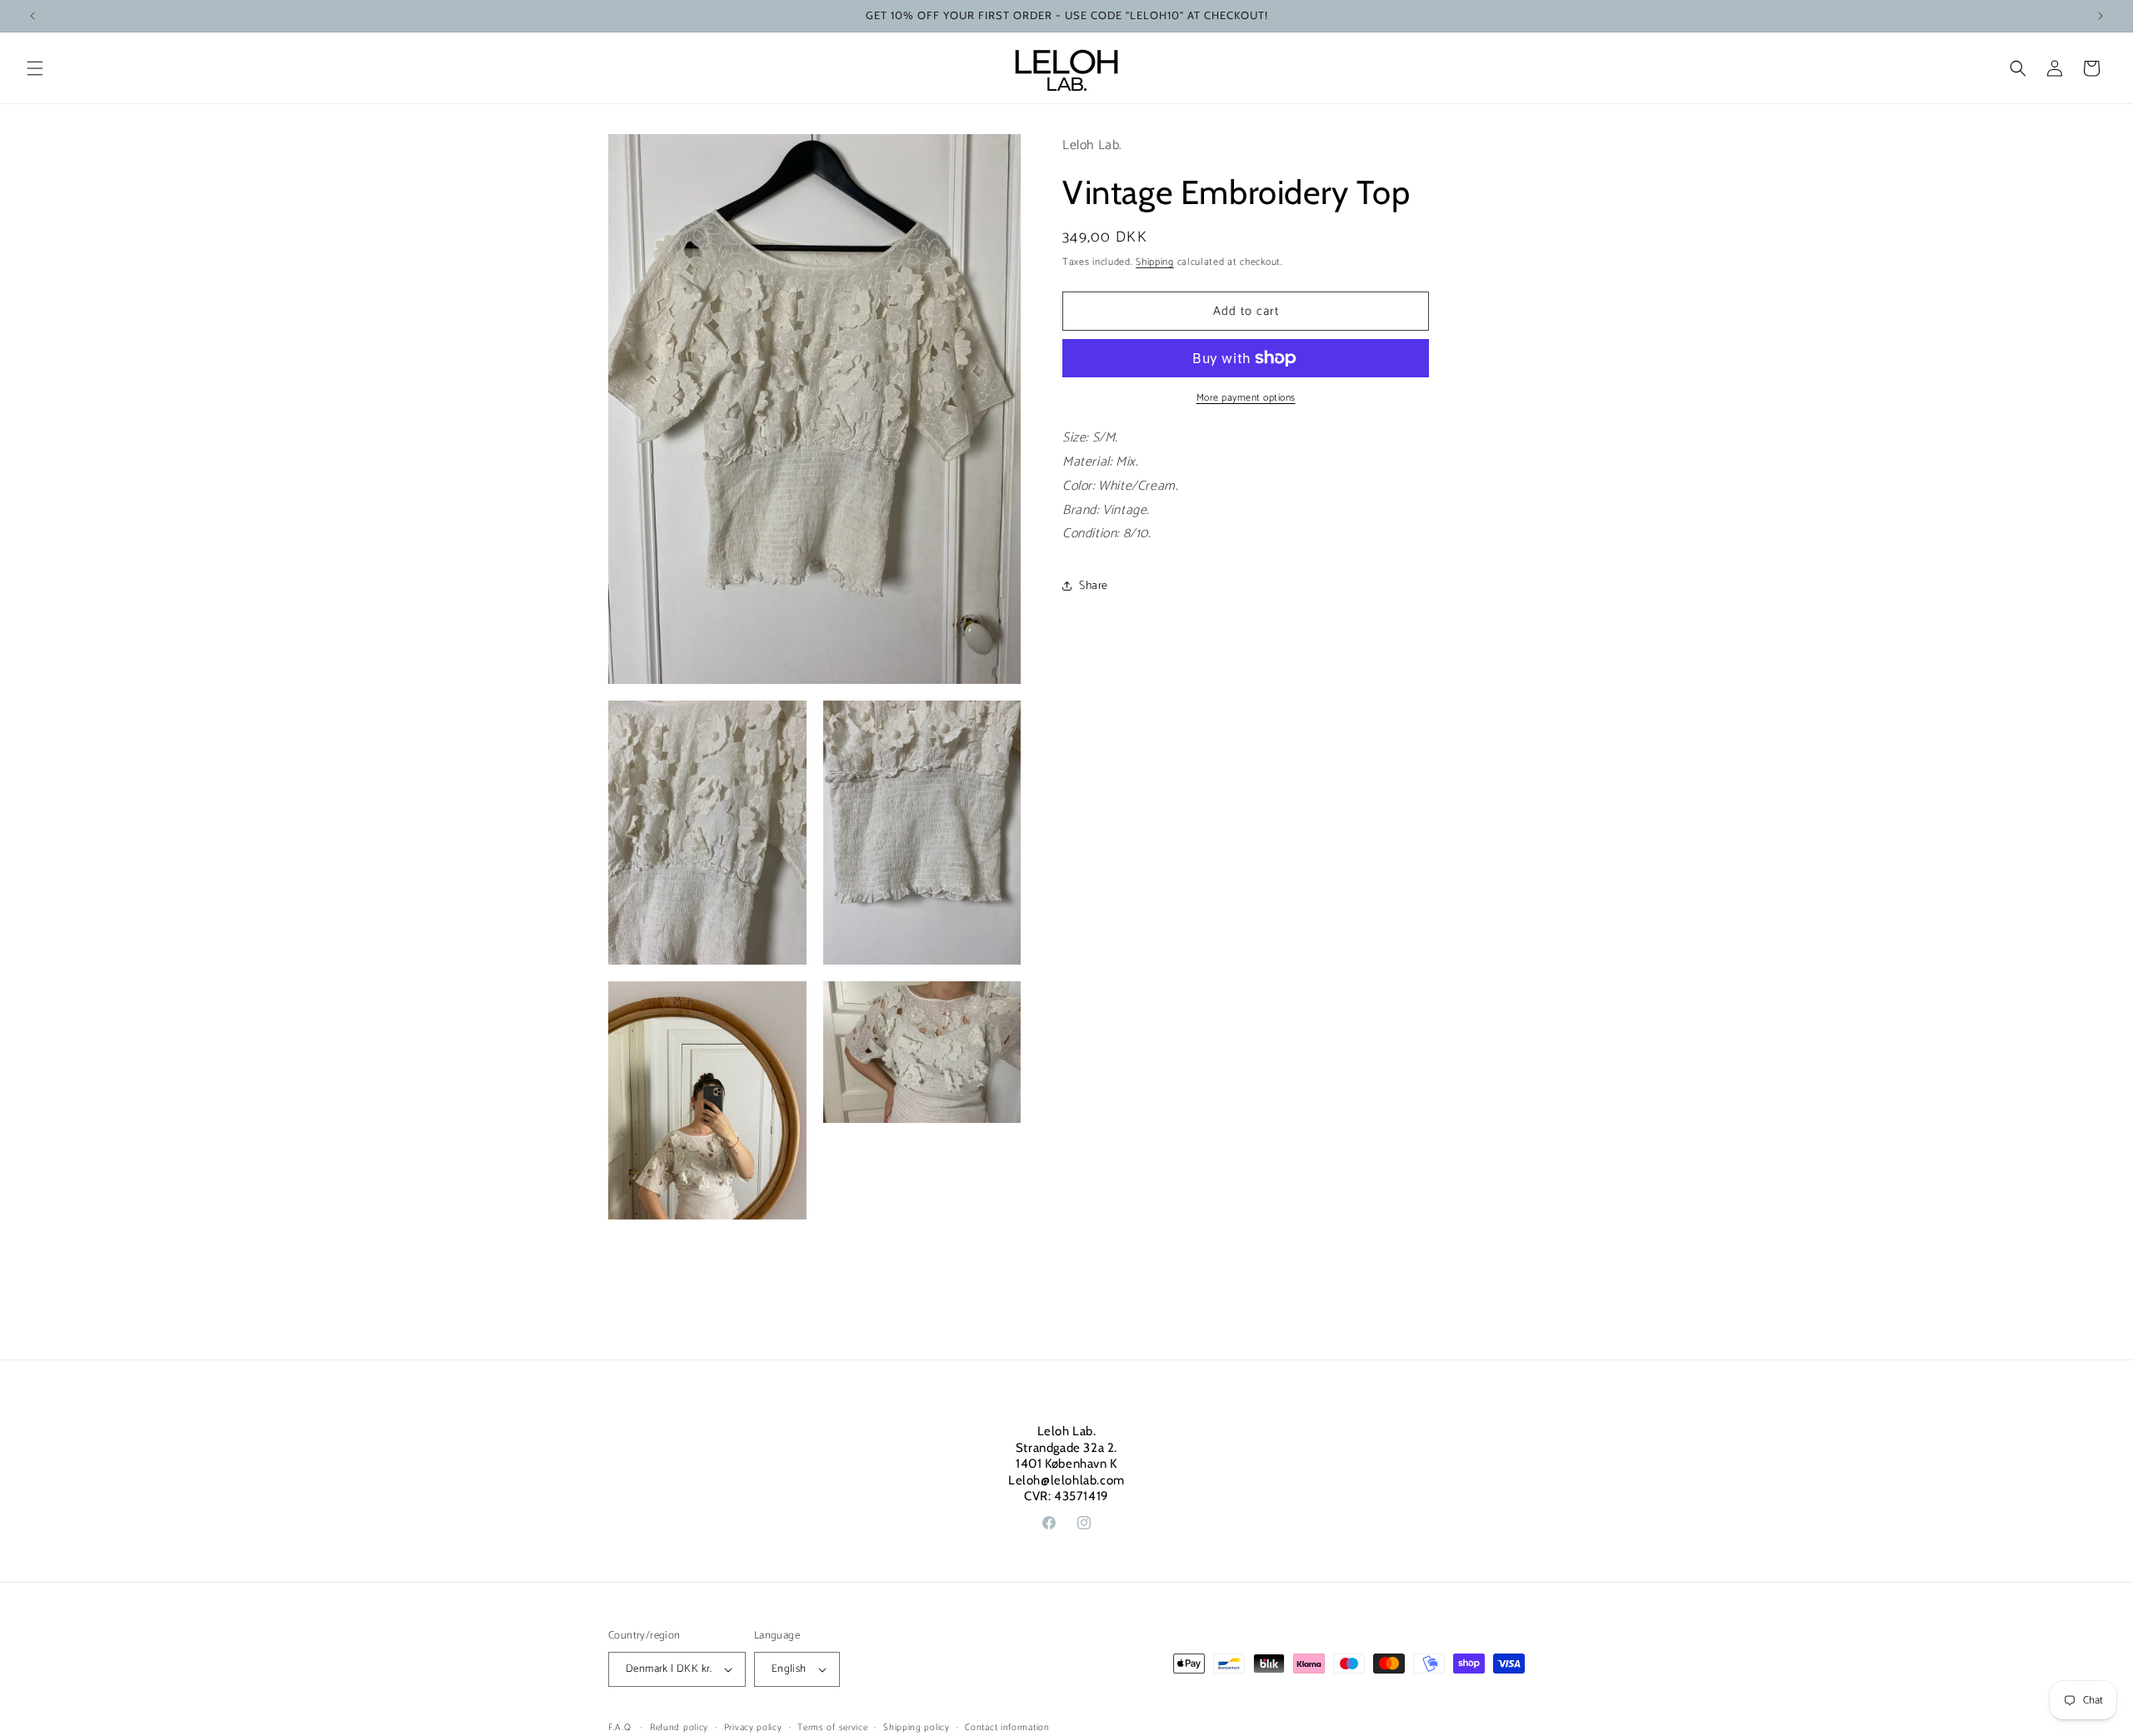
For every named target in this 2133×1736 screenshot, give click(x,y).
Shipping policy (917, 1728)
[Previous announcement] (32, 16)
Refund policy (679, 1728)
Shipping (1155, 262)
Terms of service (832, 1728)
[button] (35, 68)
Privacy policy (753, 1728)
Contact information (1007, 1728)
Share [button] (1094, 586)
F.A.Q (620, 1728)
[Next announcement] (2101, 16)
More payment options (1246, 398)
